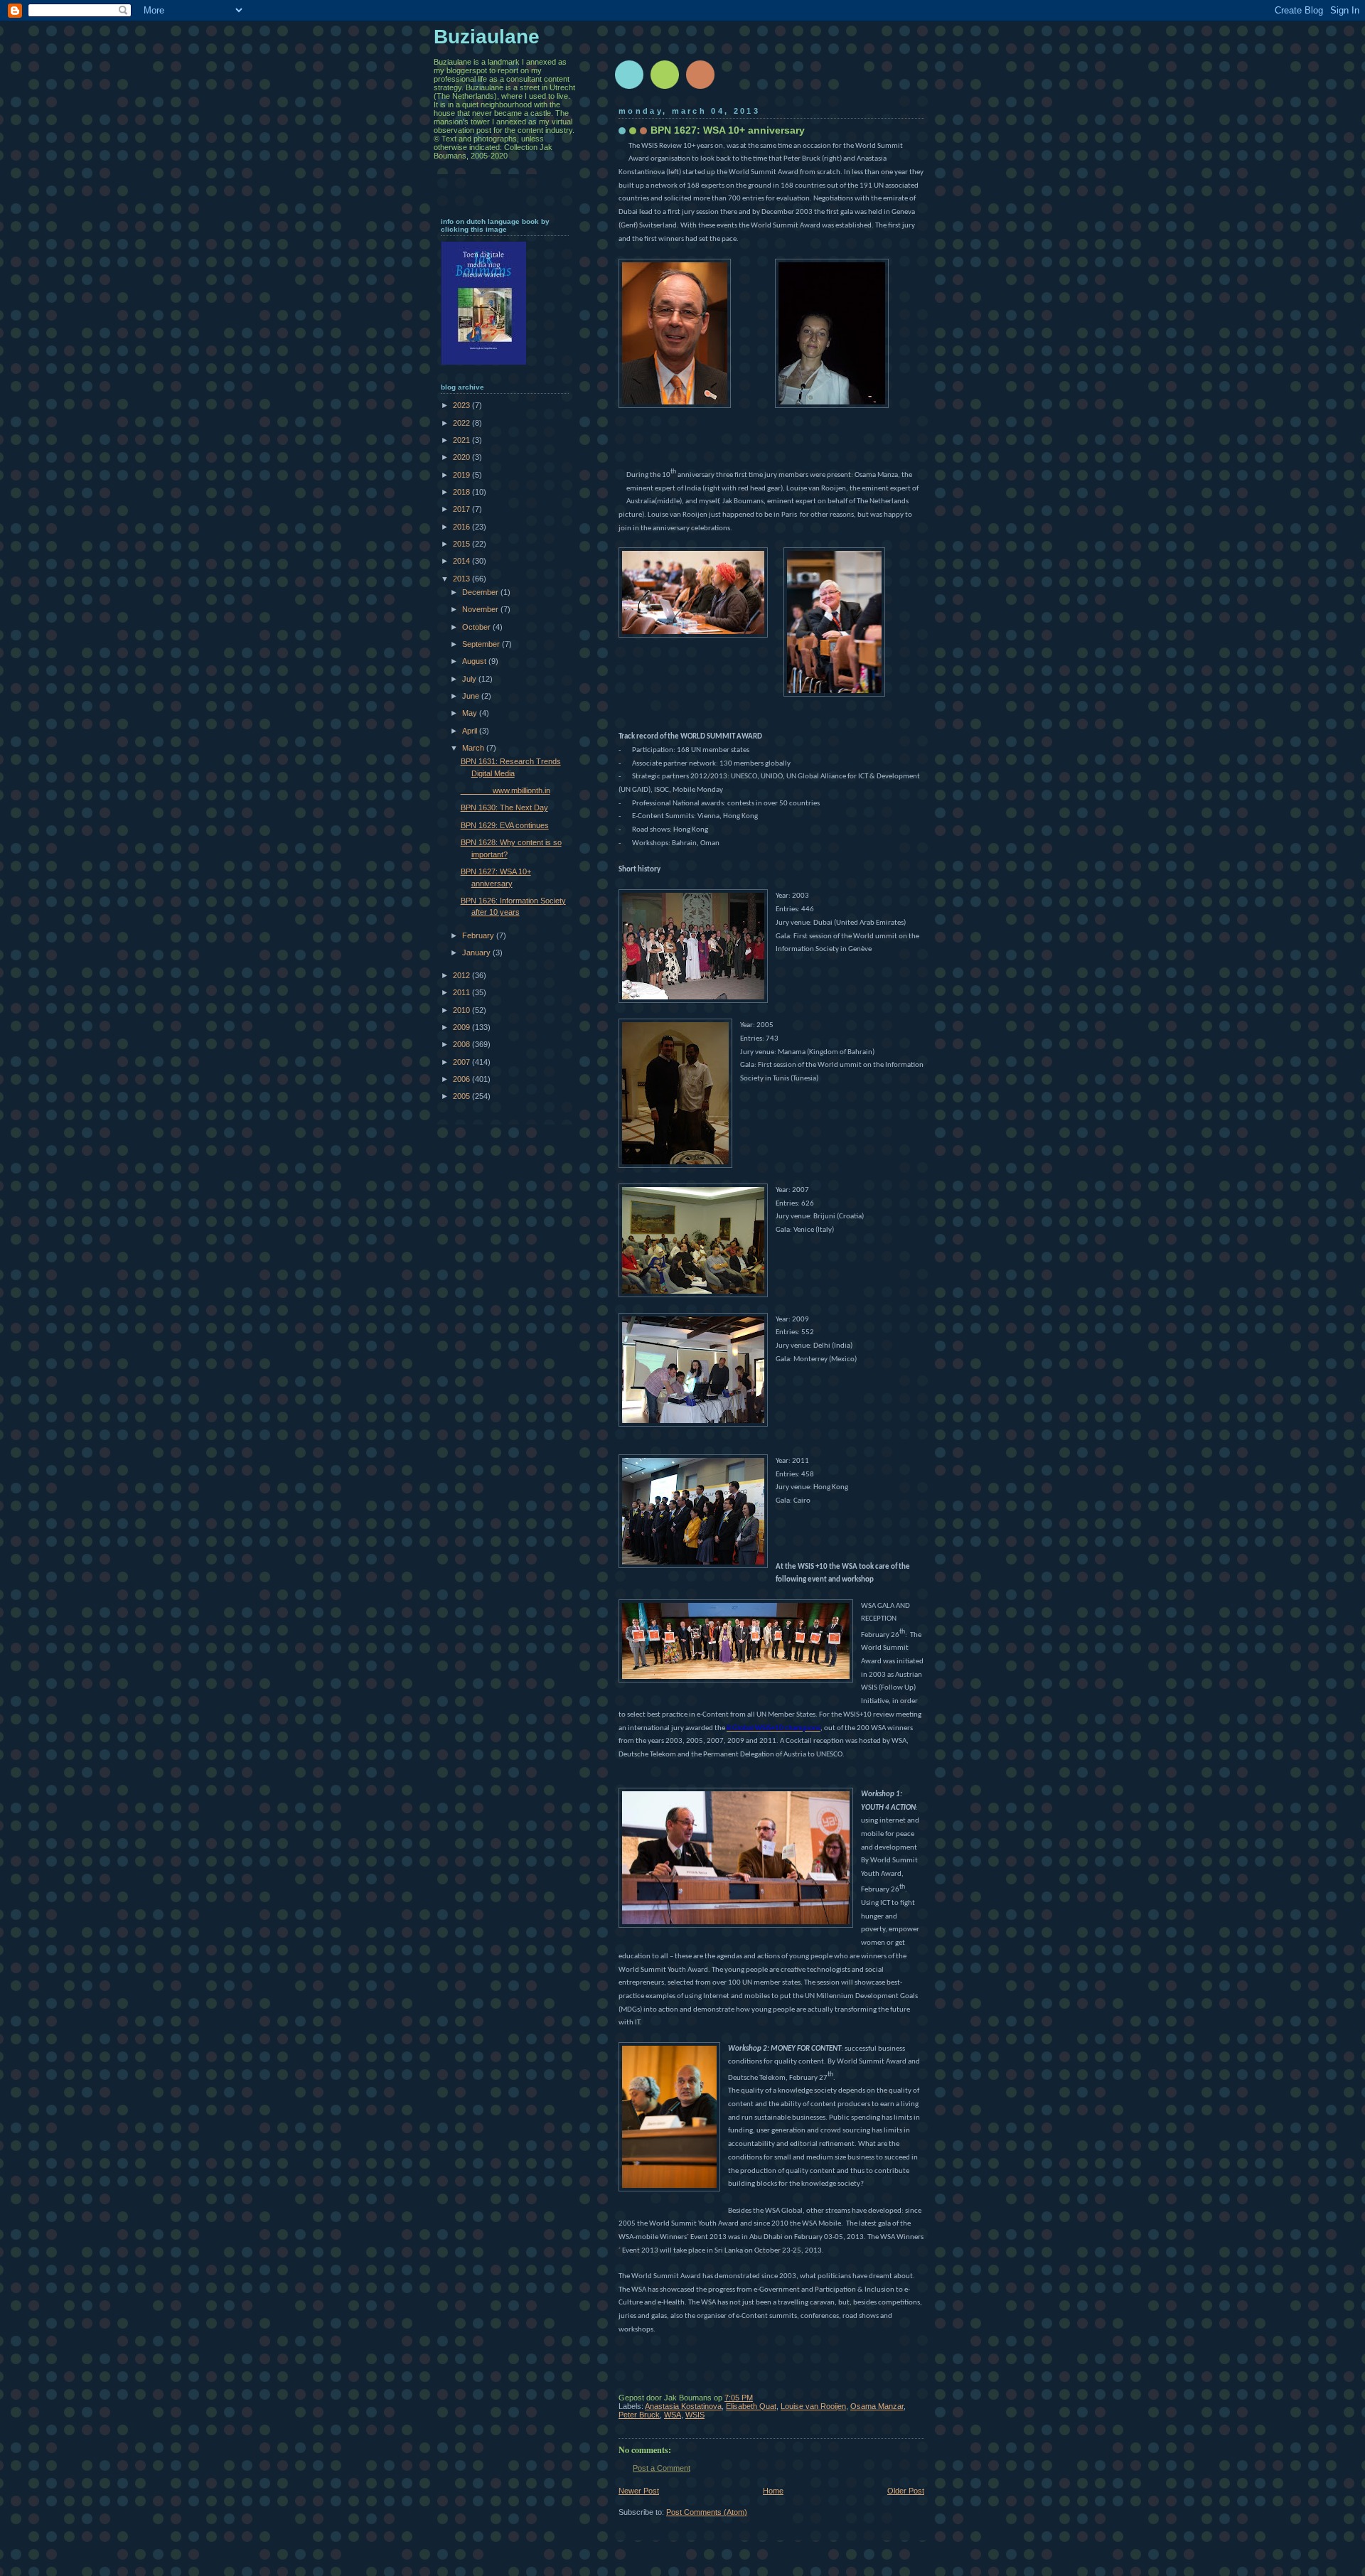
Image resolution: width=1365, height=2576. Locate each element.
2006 (462, 1079)
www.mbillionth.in (505, 790)
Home (773, 2491)
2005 (462, 1096)
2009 (462, 1027)
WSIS (695, 2415)
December (481, 592)
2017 (462, 509)
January (477, 952)
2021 (462, 440)
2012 (462, 975)
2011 (462, 992)
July (470, 679)
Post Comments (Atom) (707, 2512)
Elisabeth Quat (751, 2406)
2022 (462, 423)
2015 (462, 544)
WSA (673, 2415)
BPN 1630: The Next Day (504, 807)
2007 (462, 1062)
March (474, 748)
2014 (462, 561)
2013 (462, 579)
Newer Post (639, 2491)
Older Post (906, 2491)
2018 (462, 492)
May (471, 713)
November (481, 609)
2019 (462, 475)
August (475, 661)
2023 (462, 405)
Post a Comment (662, 2468)
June (472, 696)
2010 (462, 1010)
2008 (462, 1044)
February (479, 935)
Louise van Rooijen (813, 2406)
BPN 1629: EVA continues (505, 825)
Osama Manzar (877, 2406)
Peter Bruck (639, 2415)
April (471, 731)
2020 (462, 457)
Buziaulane (487, 37)
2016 (462, 527)
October (477, 627)
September (482, 644)
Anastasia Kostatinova (683, 2406)
